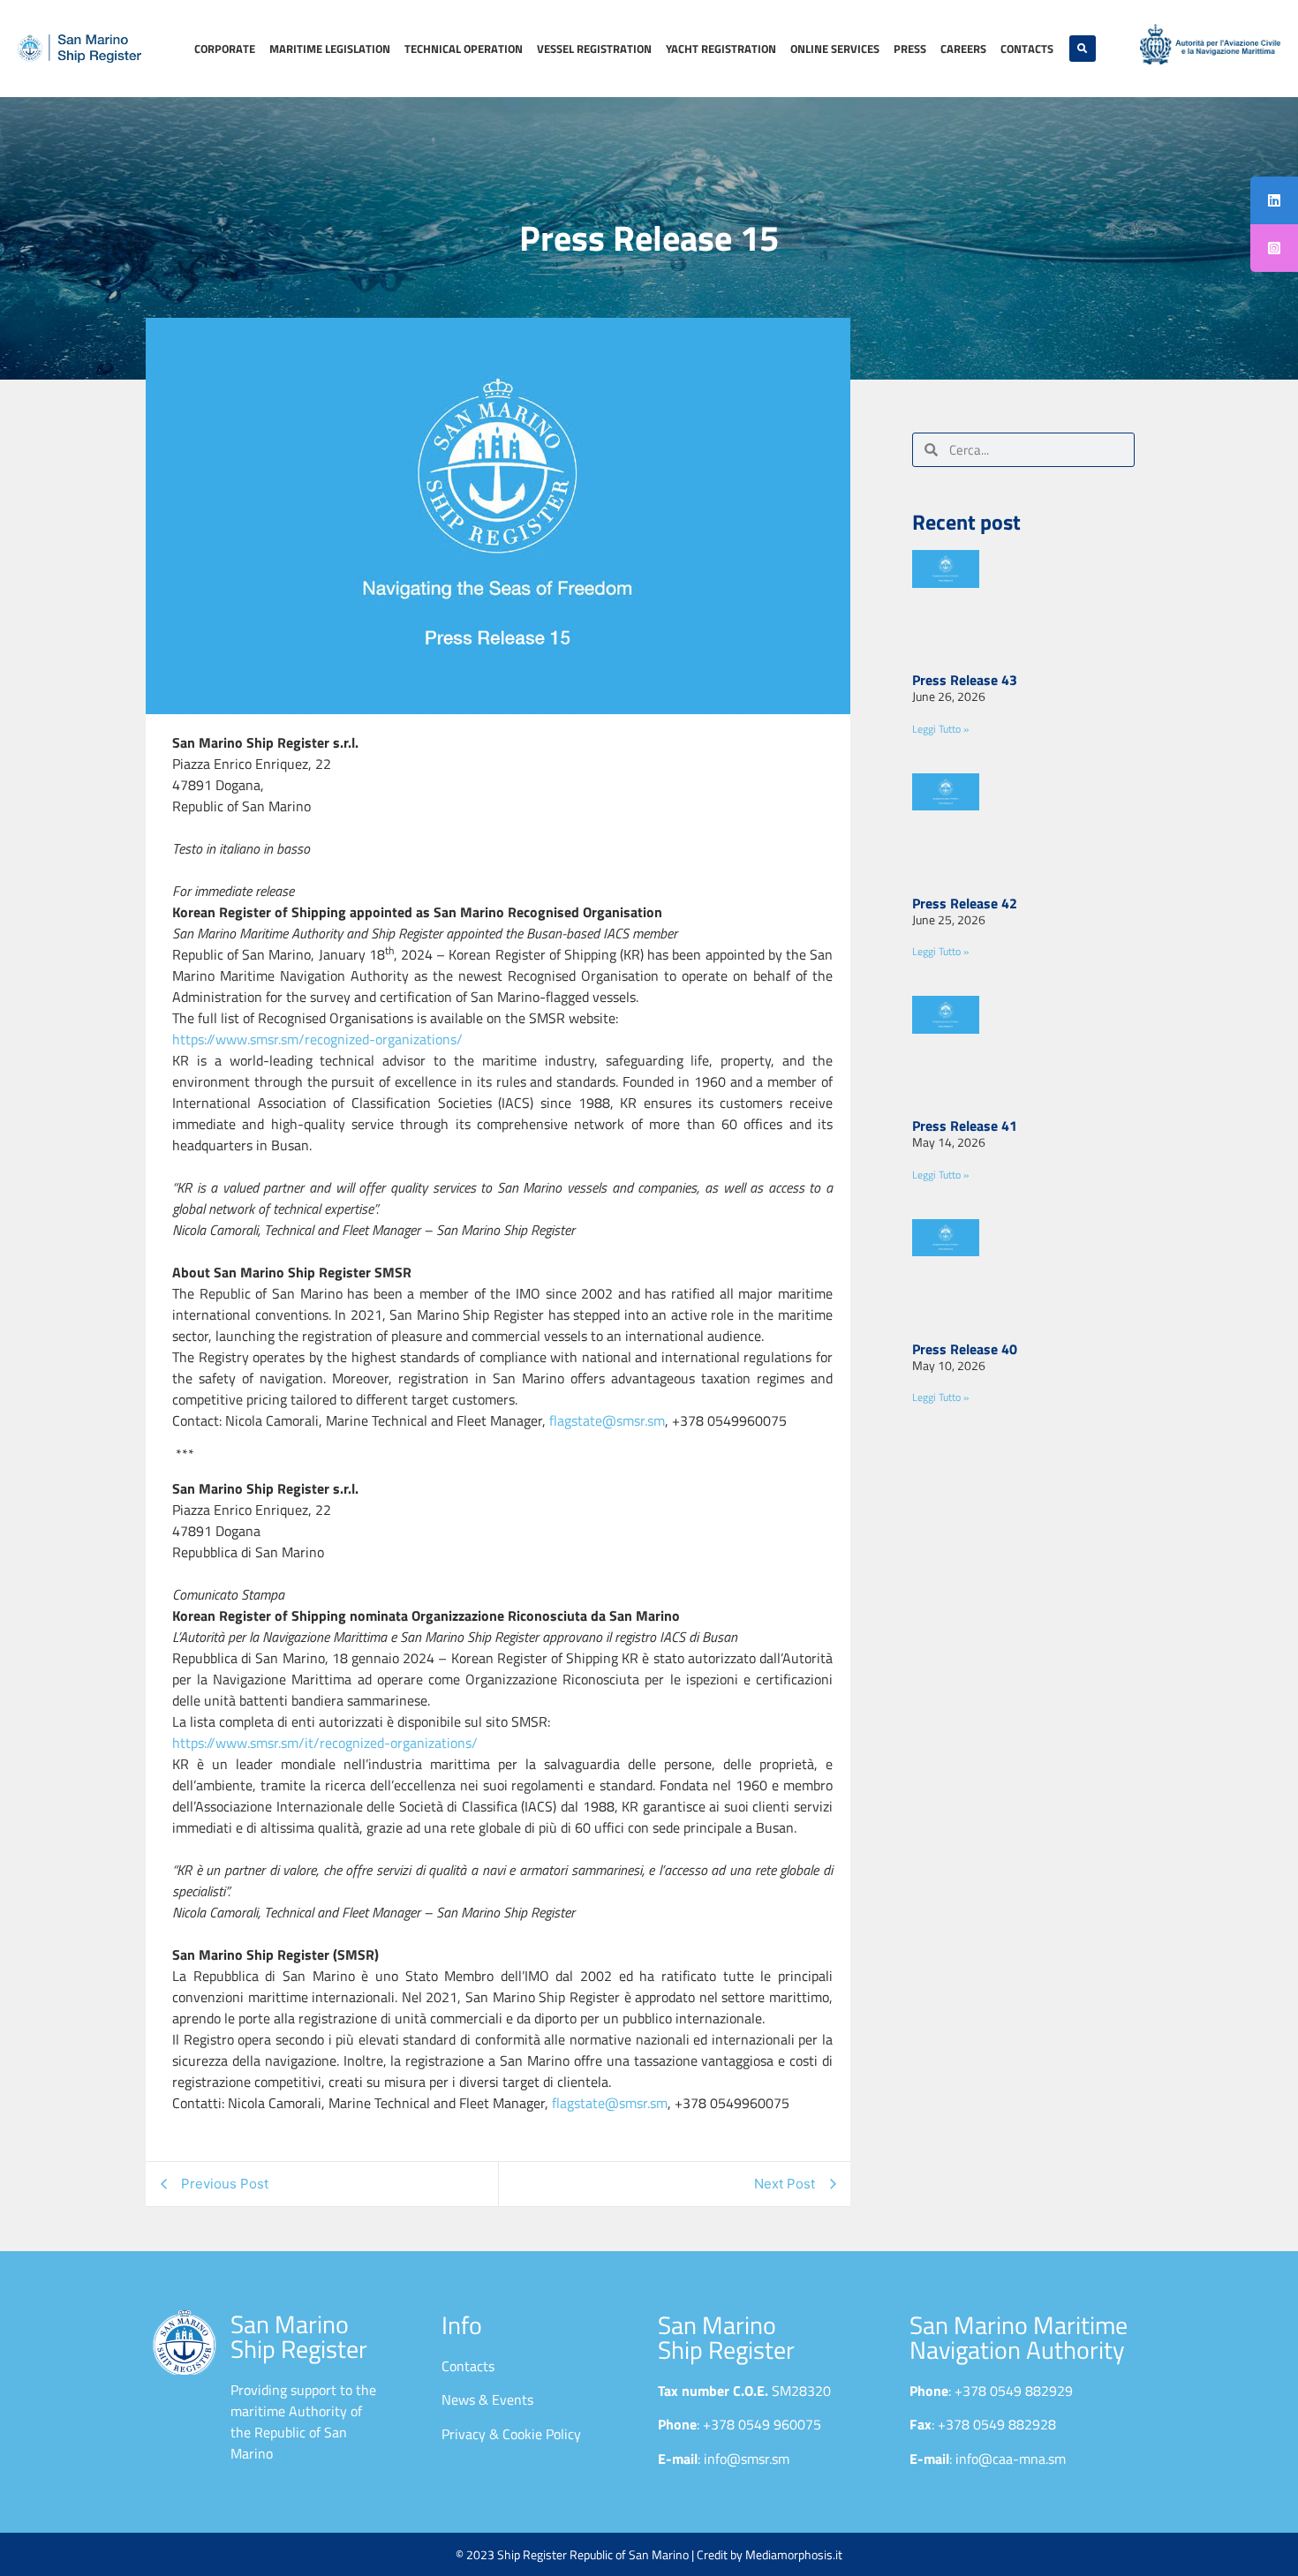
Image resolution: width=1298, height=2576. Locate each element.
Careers (963, 49)
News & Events (487, 2399)
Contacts (1027, 49)
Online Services (835, 49)
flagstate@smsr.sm (607, 1420)
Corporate (225, 49)
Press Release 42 (965, 903)
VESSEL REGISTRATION (594, 49)
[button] (1083, 49)
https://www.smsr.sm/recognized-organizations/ (317, 1039)
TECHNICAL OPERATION (464, 49)
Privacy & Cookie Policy (511, 2434)
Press (910, 49)
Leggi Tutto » (940, 729)
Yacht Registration (721, 49)
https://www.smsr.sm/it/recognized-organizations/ (325, 1743)
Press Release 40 (965, 1349)
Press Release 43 (965, 680)
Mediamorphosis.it (794, 2554)
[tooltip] (1274, 200)
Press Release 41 (965, 1126)
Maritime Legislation (330, 49)
